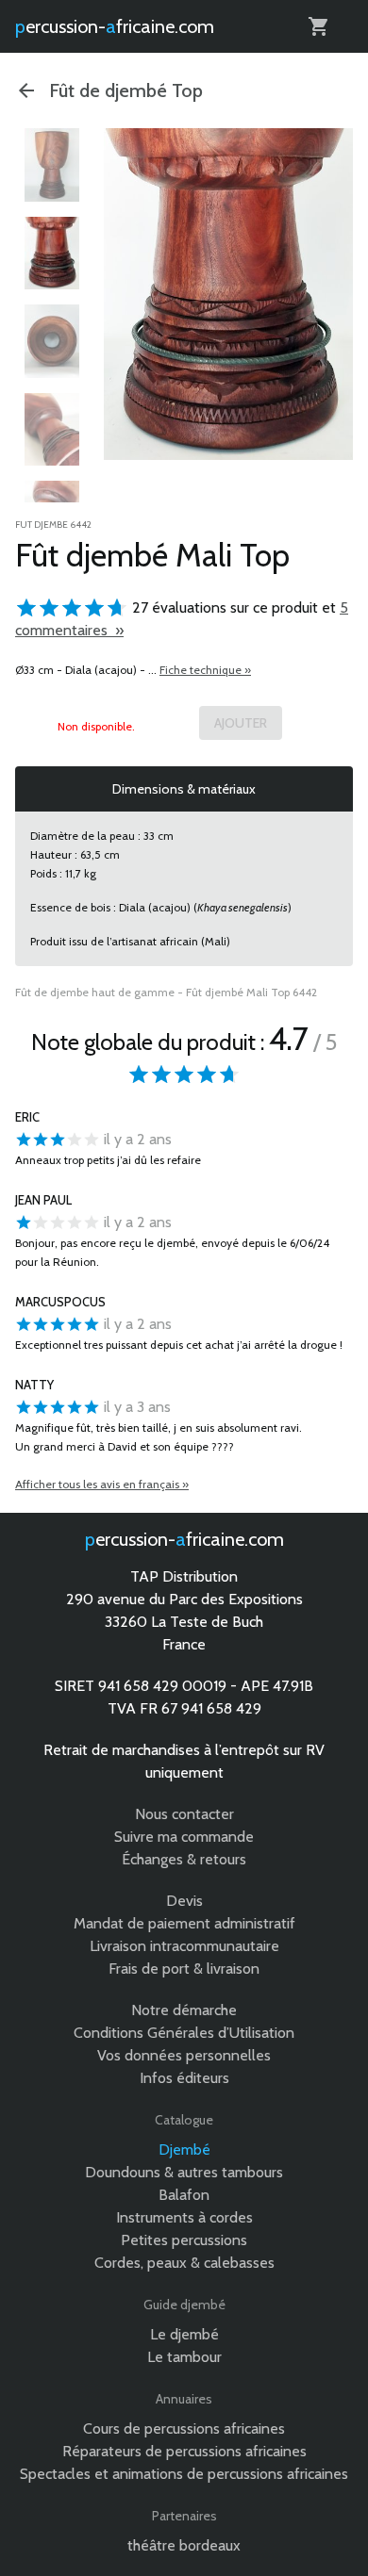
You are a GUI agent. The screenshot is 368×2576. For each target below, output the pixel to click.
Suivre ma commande (184, 1837)
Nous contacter (184, 1814)
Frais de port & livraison (184, 1969)
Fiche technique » (205, 670)
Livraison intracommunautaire (184, 1946)
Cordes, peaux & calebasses (184, 2263)
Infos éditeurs (184, 2078)
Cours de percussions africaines (184, 2428)
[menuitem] (52, 165)
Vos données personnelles (184, 2055)
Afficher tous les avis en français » (102, 1484)
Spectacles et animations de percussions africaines (184, 2474)
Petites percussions (184, 2240)
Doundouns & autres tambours (184, 2172)
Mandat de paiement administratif (184, 1923)
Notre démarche (184, 2010)
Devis (184, 1901)
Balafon (184, 2195)
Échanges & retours (184, 1859)
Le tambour (184, 2357)
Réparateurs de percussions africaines (184, 2451)
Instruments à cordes (184, 2217)
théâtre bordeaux (184, 2545)
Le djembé (184, 2334)
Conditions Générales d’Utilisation (184, 2033)
